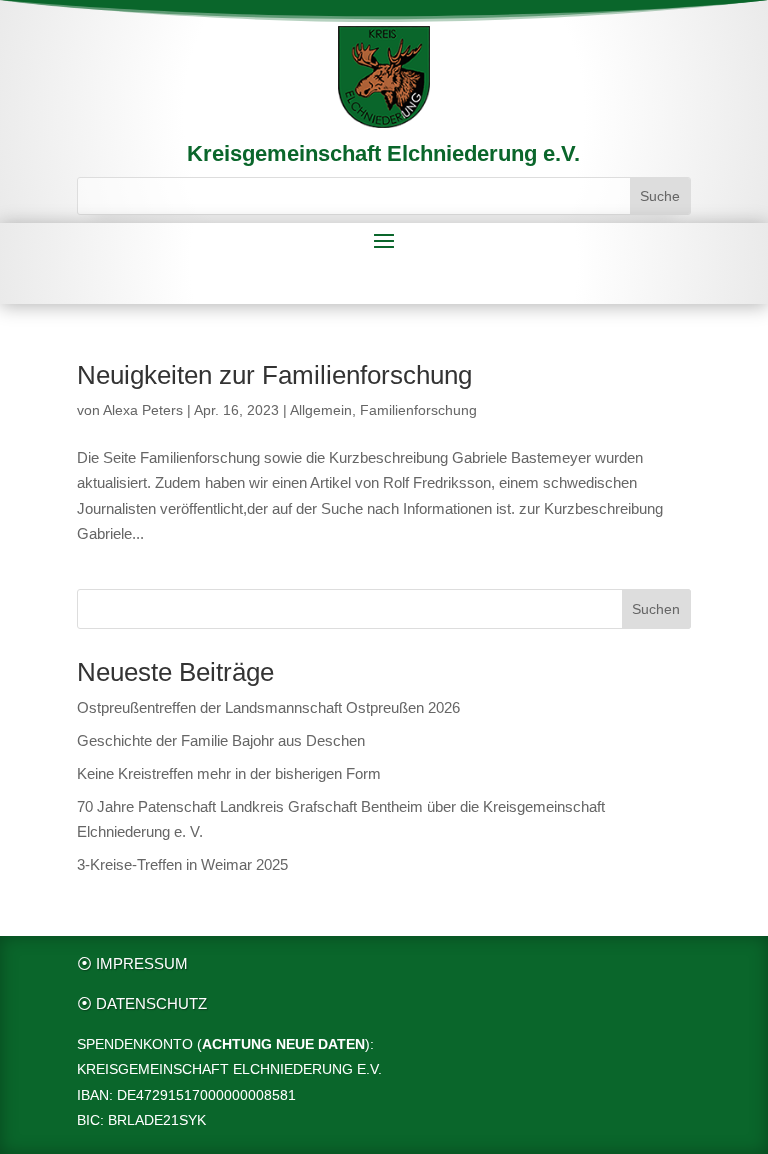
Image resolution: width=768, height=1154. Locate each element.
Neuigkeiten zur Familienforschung (274, 375)
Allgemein (321, 410)
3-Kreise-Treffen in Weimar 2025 (182, 864)
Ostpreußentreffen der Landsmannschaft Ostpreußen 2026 (268, 707)
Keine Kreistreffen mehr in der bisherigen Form (229, 773)
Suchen (656, 609)
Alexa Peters (143, 410)
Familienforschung (418, 410)
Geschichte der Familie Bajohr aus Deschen (221, 740)
